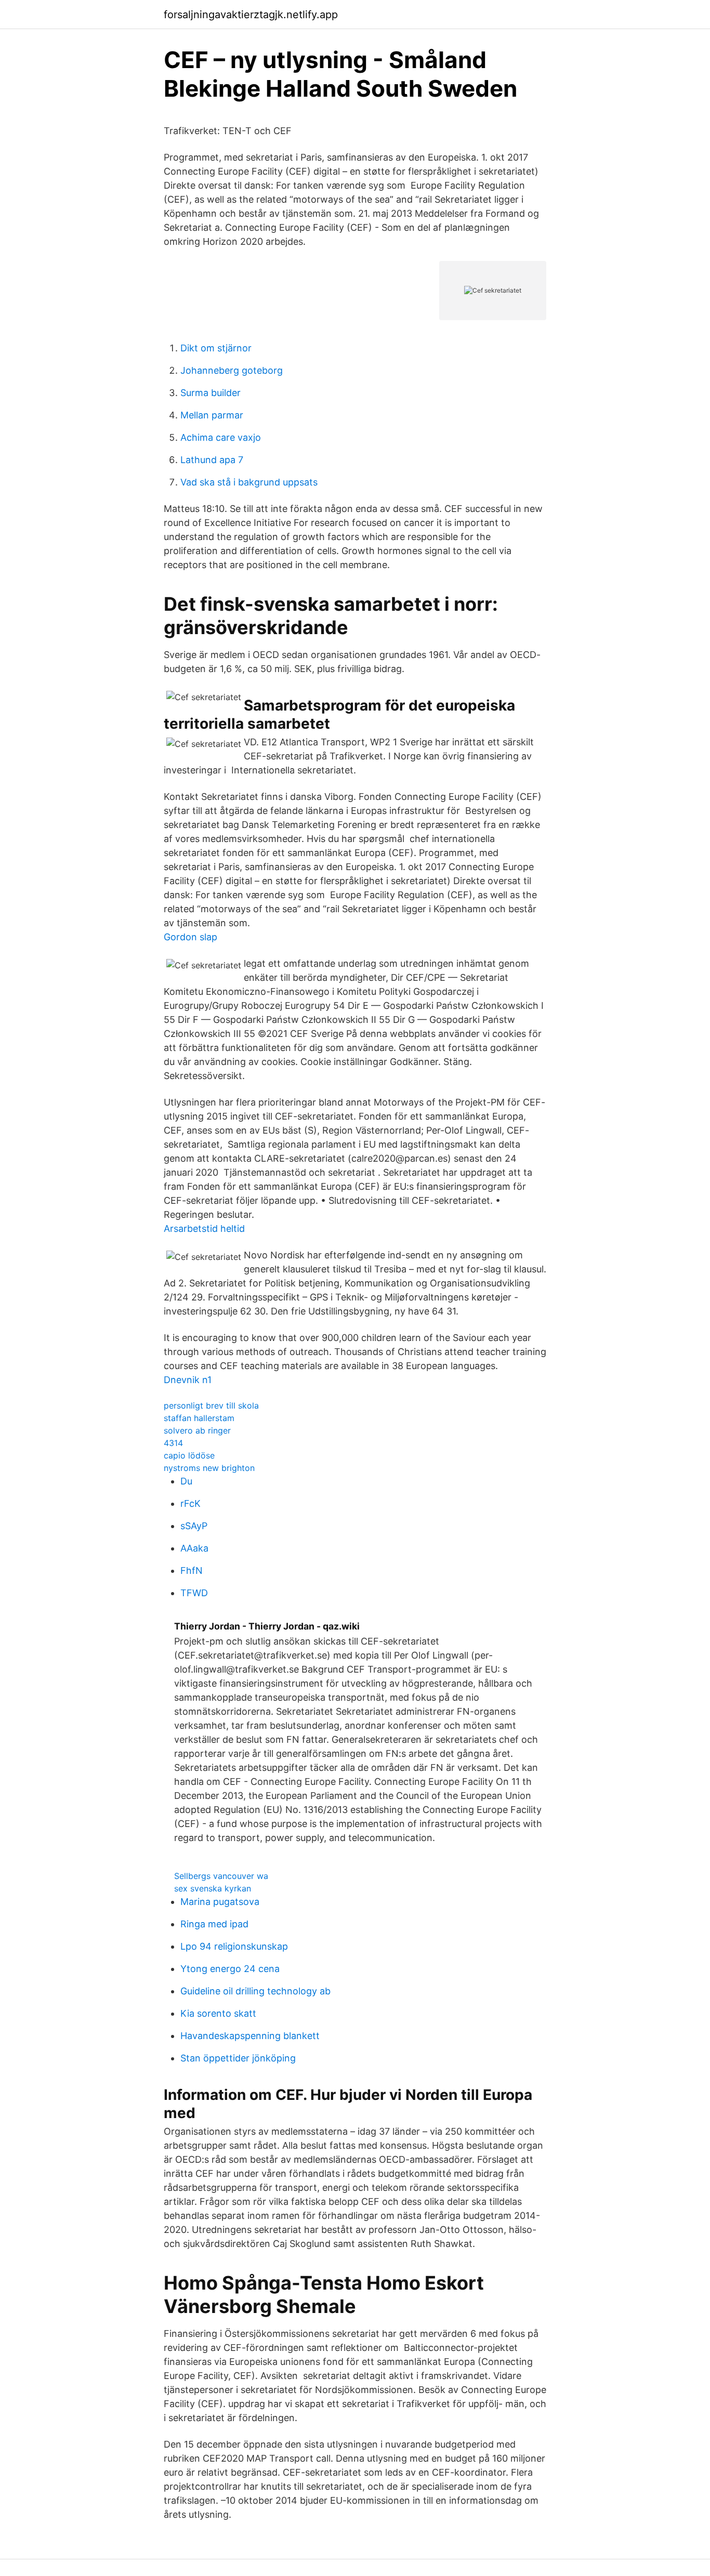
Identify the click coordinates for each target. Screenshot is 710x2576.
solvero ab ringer (197, 1430)
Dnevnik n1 (188, 1380)
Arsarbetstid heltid (204, 1228)
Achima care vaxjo (221, 437)
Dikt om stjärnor (216, 348)
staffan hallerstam (199, 1418)
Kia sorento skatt (218, 2013)
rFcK (190, 1503)
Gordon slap (190, 937)
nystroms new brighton (209, 1468)
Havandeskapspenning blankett (250, 2036)
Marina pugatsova (220, 1902)
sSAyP (194, 1526)
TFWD (194, 1593)
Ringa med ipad (214, 1924)
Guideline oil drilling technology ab (255, 1991)
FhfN (192, 1570)
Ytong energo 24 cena (230, 1969)
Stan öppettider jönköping (238, 2058)
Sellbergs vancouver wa (221, 1876)
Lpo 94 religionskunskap (234, 1946)
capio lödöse (189, 1455)
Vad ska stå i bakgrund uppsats (249, 482)
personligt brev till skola (211, 1405)
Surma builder (211, 393)
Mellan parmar (212, 415)
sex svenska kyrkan (213, 1888)
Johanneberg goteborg (232, 370)
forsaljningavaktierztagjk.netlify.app (251, 15)
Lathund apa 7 (212, 460)
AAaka (194, 1548)
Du (186, 1481)
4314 (173, 1443)
